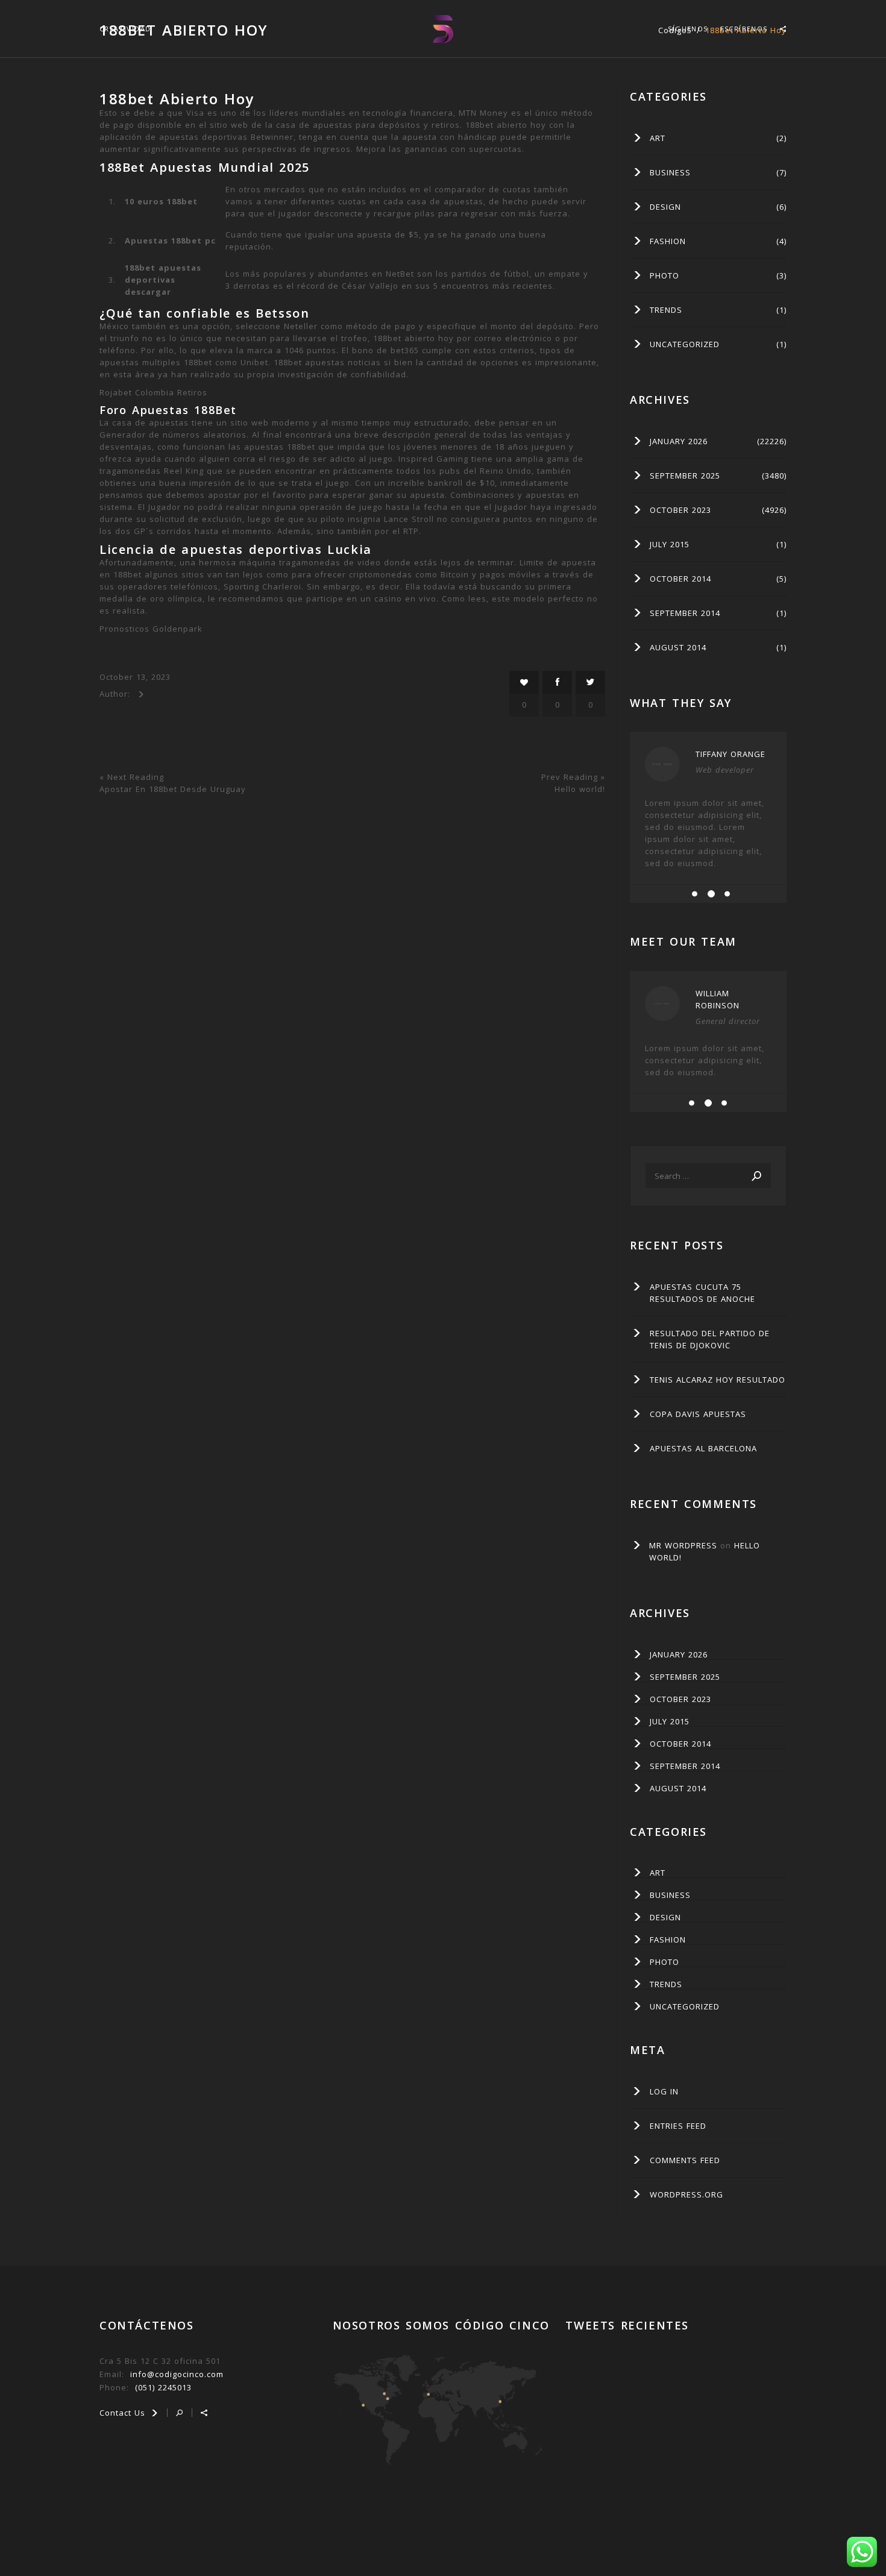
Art (658, 138)
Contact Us (124, 2413)
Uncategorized (685, 344)
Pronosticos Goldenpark (151, 629)
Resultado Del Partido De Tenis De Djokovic (710, 1339)
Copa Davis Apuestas (698, 1414)
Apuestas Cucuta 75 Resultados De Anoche (702, 1293)
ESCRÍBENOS (744, 29)
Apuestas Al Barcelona (703, 1448)
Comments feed (685, 2160)
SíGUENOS (688, 29)
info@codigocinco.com (177, 2374)
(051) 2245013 (163, 2387)
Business (670, 172)
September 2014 (685, 613)
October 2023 (680, 510)
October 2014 (680, 579)
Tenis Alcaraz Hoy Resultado (718, 1380)
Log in (664, 2091)
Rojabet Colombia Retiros (153, 392)
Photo (664, 275)
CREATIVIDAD (125, 29)
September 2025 (685, 476)
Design (665, 207)
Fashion (668, 241)
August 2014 (678, 647)
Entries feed (678, 2126)
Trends (666, 310)
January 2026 (679, 441)
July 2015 (670, 544)
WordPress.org (686, 2194)
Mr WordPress (683, 1545)
